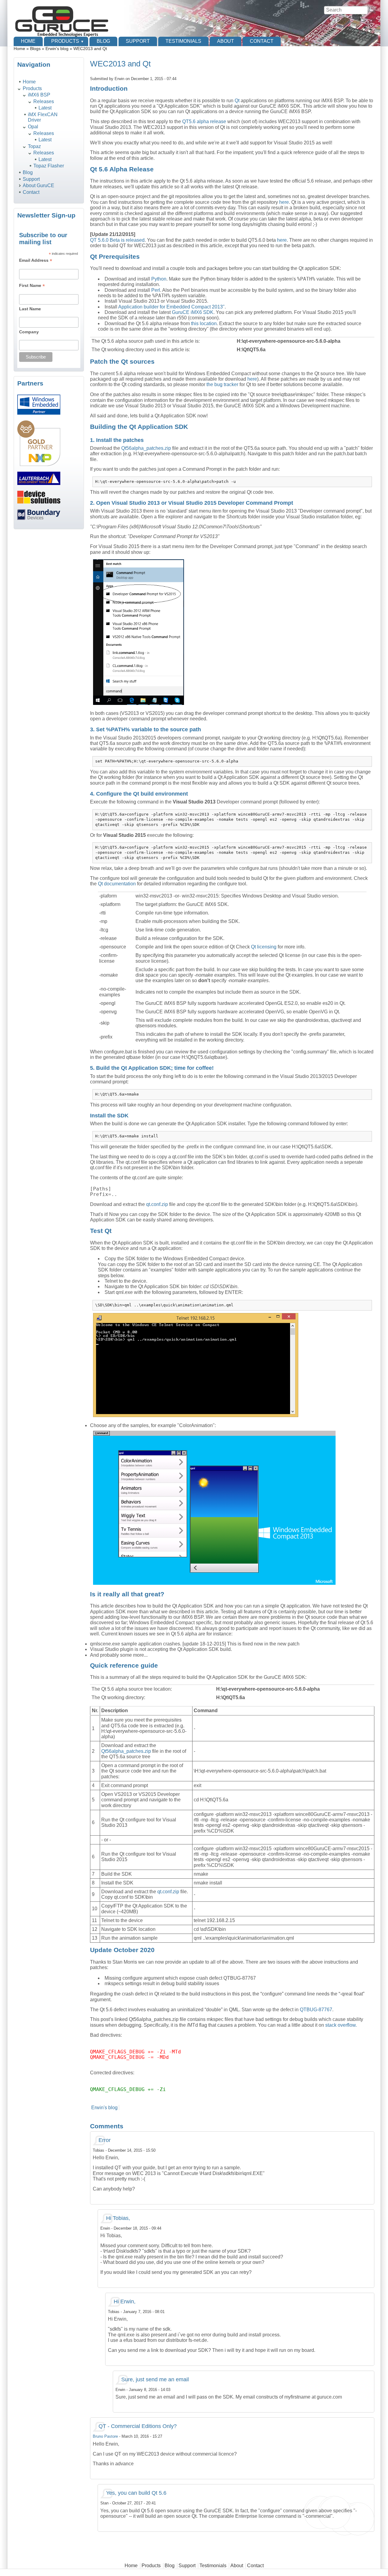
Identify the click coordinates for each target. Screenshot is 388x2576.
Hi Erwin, (125, 2302)
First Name (32, 286)
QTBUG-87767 (316, 2010)
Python (159, 279)
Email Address (36, 260)
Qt (237, 101)
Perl (156, 290)
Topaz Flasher (49, 166)
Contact (262, 41)
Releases (44, 101)
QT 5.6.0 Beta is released (117, 240)
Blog (103, 41)
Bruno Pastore (105, 2436)
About (226, 41)
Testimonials (183, 41)
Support (138, 41)
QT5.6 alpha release (204, 121)
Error (105, 2140)
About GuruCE (38, 185)
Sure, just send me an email (155, 2379)
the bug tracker (222, 384)
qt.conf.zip (157, 1204)
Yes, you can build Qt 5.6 (136, 2493)
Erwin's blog (57, 49)
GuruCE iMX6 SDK (193, 312)
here (284, 202)
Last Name (30, 309)
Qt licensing (264, 947)
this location (204, 323)
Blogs (35, 49)
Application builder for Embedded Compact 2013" (171, 307)
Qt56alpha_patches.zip (146, 448)
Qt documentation (117, 884)
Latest (45, 108)
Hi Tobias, (118, 2218)
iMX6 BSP (39, 95)
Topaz (34, 146)
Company (29, 332)
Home (28, 41)
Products (65, 41)
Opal (33, 127)
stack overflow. (341, 2025)
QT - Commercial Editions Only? (138, 2426)
